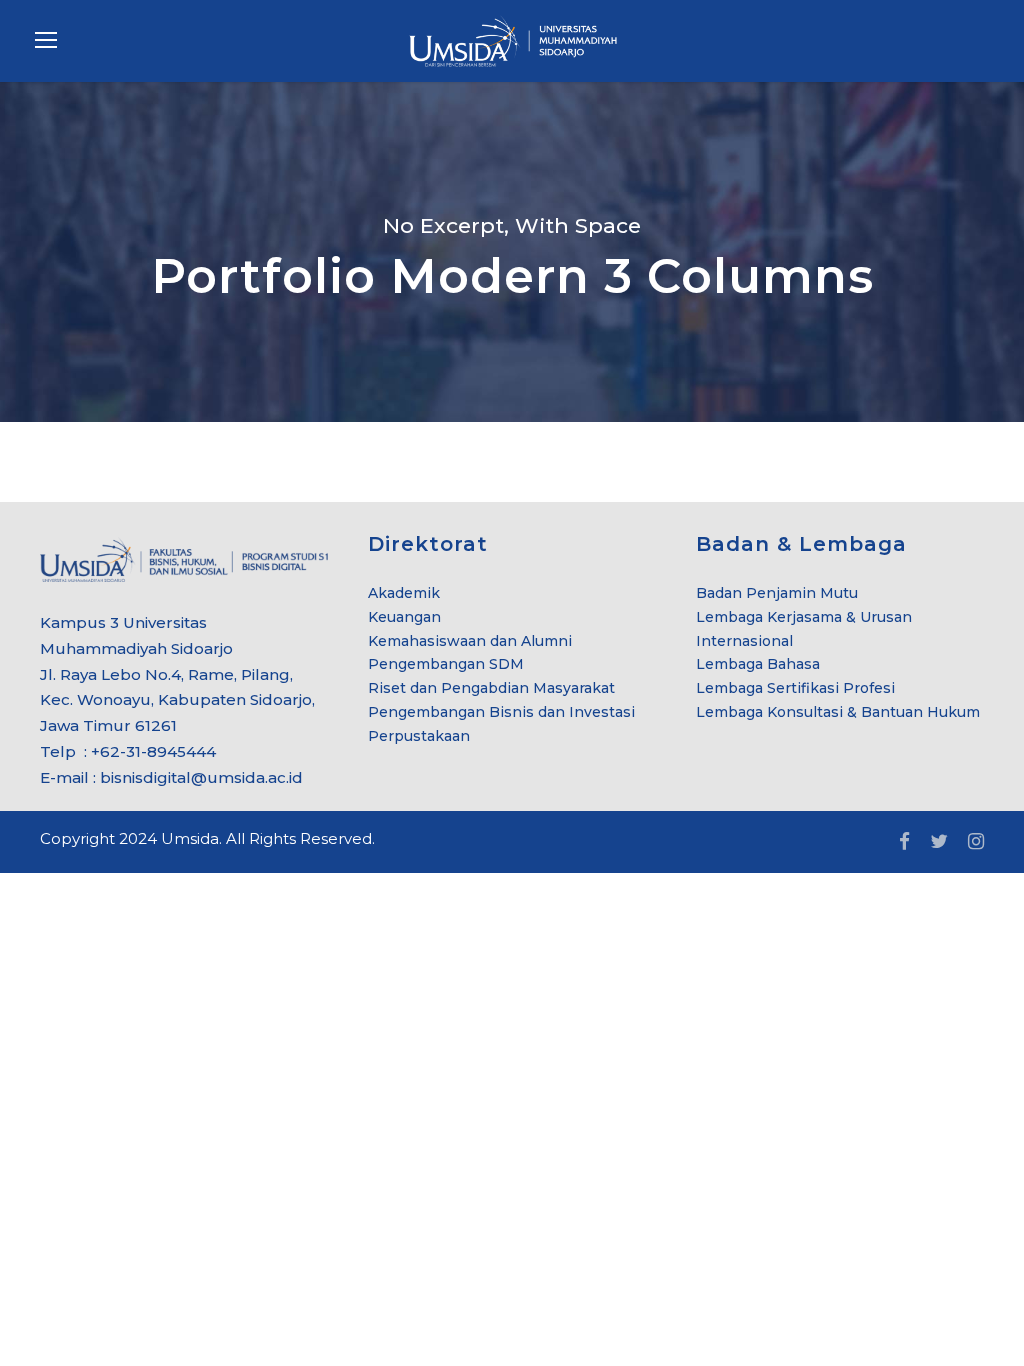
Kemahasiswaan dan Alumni (470, 641)
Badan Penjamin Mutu (777, 593)
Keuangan (404, 617)
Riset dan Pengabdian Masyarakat (491, 688)
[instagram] (976, 842)
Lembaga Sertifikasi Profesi (795, 688)
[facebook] (904, 842)
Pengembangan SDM (446, 664)
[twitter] (939, 842)
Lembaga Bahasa (758, 664)
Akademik (404, 593)
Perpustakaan (419, 736)
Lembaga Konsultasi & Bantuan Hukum (838, 712)
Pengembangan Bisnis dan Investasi (501, 712)
